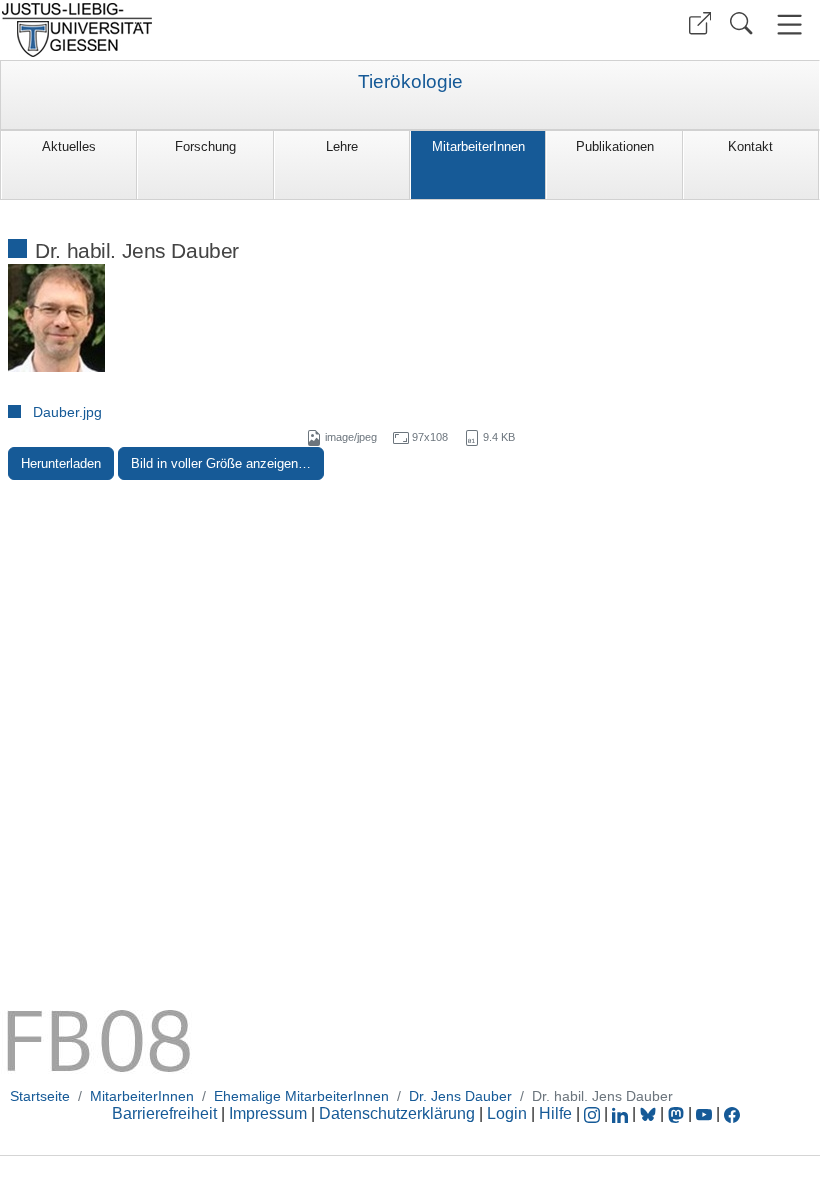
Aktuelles (69, 146)
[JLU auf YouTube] (704, 1113)
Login (509, 1113)
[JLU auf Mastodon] (678, 1113)
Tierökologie (410, 82)
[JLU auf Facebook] (732, 1113)
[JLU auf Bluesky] (650, 1113)
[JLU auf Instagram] (594, 1113)
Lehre (342, 146)
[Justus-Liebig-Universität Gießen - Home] (202, 30)
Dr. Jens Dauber (460, 1096)
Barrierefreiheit (164, 1113)
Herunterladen (61, 463)
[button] (700, 23)
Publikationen (615, 146)
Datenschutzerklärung (397, 1113)
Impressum (268, 1113)
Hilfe (555, 1113)
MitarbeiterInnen (478, 146)
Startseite (40, 1096)
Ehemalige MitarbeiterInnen (301, 1096)
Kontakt (750, 146)
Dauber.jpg (67, 412)
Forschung (205, 146)
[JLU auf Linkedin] (622, 1113)
